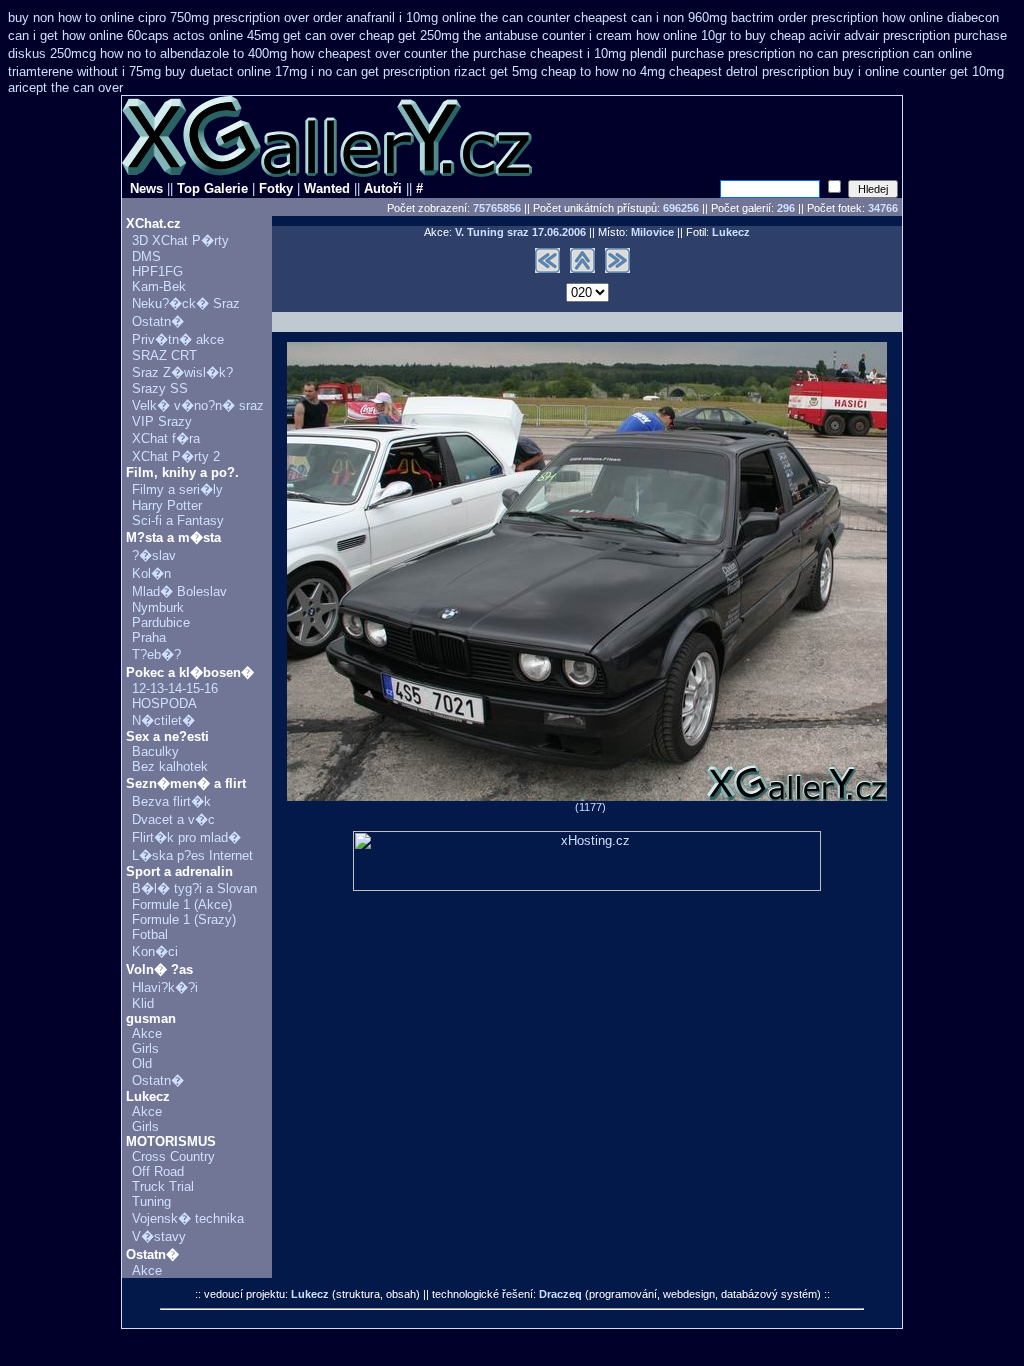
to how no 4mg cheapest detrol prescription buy (717, 71)
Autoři (383, 188)
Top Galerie (212, 188)
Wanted (327, 188)
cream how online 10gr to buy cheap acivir (718, 35)
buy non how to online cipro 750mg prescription (144, 17)
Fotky (276, 188)
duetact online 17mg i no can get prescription (320, 71)
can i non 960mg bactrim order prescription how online (787, 17)
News (146, 188)
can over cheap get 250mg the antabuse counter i (448, 35)
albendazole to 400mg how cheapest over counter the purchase (343, 53)
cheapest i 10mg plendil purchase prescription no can (684, 53)
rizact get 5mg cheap (515, 71)
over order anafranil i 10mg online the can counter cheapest (455, 17)
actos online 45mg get (237, 35)
